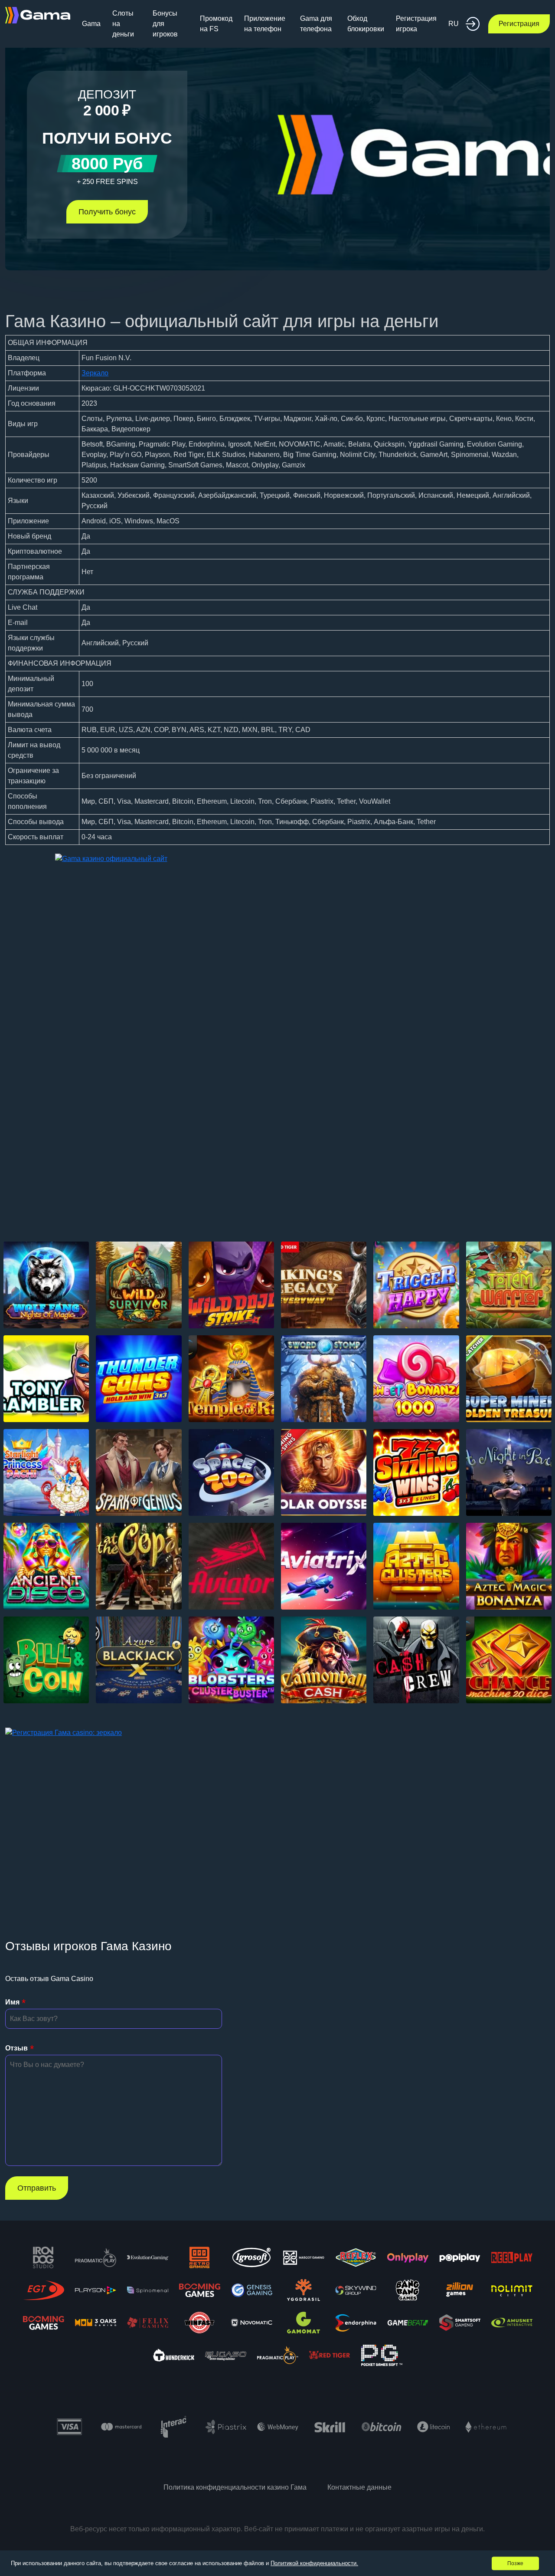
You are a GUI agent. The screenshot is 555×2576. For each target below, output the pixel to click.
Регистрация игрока (416, 24)
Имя (12, 2002)
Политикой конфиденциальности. (314, 2563)
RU (454, 24)
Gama (91, 24)
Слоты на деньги (123, 24)
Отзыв (16, 2048)
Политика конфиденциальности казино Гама (235, 2487)
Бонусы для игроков (165, 24)
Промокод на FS (216, 24)
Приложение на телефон (265, 24)
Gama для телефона (316, 24)
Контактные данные (359, 2487)
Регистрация (519, 24)
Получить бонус (107, 212)
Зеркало (95, 373)
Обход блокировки (366, 24)
